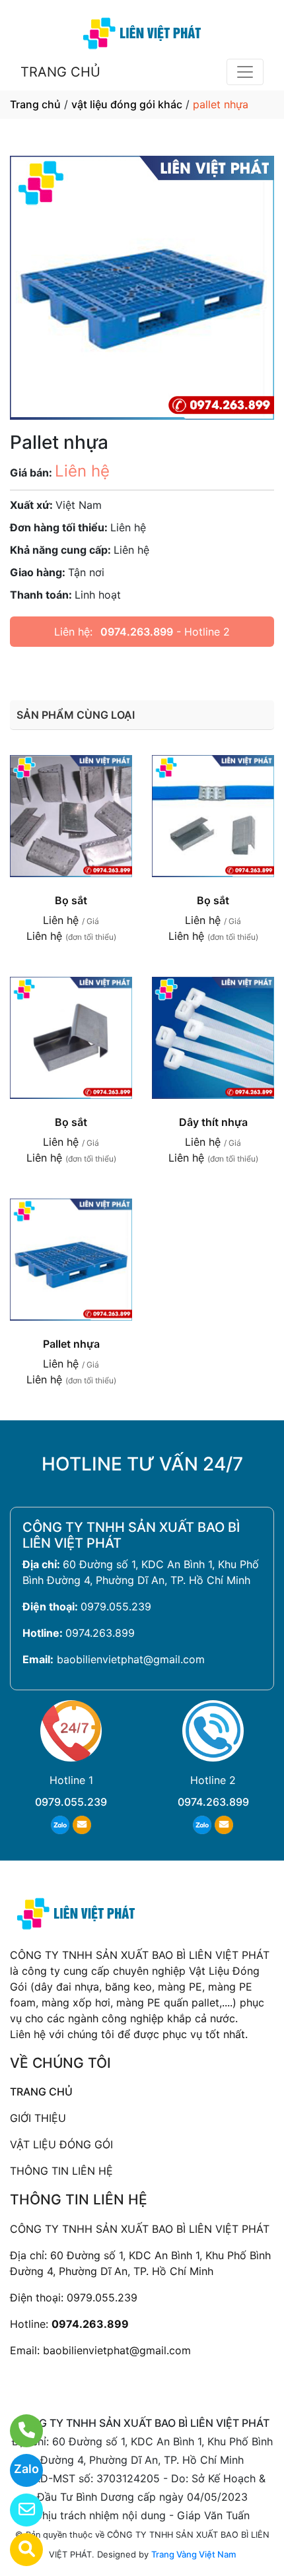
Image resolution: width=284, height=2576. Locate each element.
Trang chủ (35, 104)
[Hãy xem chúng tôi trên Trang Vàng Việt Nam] (18, 2550)
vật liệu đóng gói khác (127, 104)
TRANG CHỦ (60, 72)
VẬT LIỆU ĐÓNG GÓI (61, 2144)
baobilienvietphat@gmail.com (131, 1659)
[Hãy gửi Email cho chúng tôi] (18, 2510)
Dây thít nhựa (213, 1122)
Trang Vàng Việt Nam (194, 2554)
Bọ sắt (71, 900)
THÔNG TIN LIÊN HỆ (61, 2171)
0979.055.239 (116, 1606)
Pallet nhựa (71, 1344)
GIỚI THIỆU (38, 2118)
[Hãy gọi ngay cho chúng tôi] (18, 2431)
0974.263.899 (137, 632)
